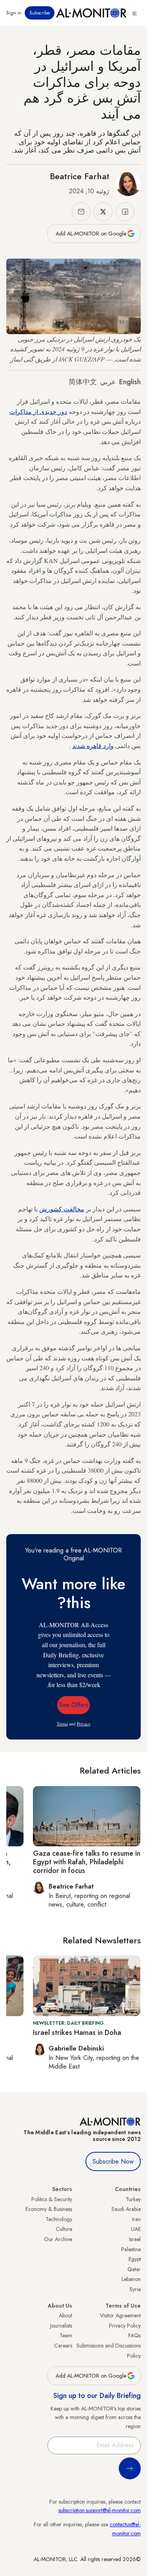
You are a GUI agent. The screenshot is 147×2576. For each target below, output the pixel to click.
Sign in (14, 13)
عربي (108, 382)
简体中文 (83, 382)
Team (66, 2335)
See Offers (74, 1705)
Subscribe (40, 13)
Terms (62, 1724)
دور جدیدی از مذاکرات (38, 411)
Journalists (61, 2326)
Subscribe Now (113, 2161)
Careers (63, 2346)
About (65, 2315)
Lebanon (131, 2279)
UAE (136, 2229)
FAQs (134, 2335)
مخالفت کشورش (62, 1209)
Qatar (134, 2269)
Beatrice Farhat (80, 176)
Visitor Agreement (120, 2315)
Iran (136, 2219)
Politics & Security (52, 2199)
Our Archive (58, 2239)
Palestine (131, 2249)
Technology (59, 2219)
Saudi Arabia (126, 2209)
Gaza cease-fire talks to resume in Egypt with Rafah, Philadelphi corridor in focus (87, 1862)
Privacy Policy (125, 2326)
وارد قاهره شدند (93, 746)
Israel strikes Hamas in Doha (77, 2033)
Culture (64, 2229)
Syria (135, 2289)
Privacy (84, 1724)
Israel (135, 2239)
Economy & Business (49, 2209)
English (130, 382)
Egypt (135, 2259)
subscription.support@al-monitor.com (100, 2510)
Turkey (133, 2199)
